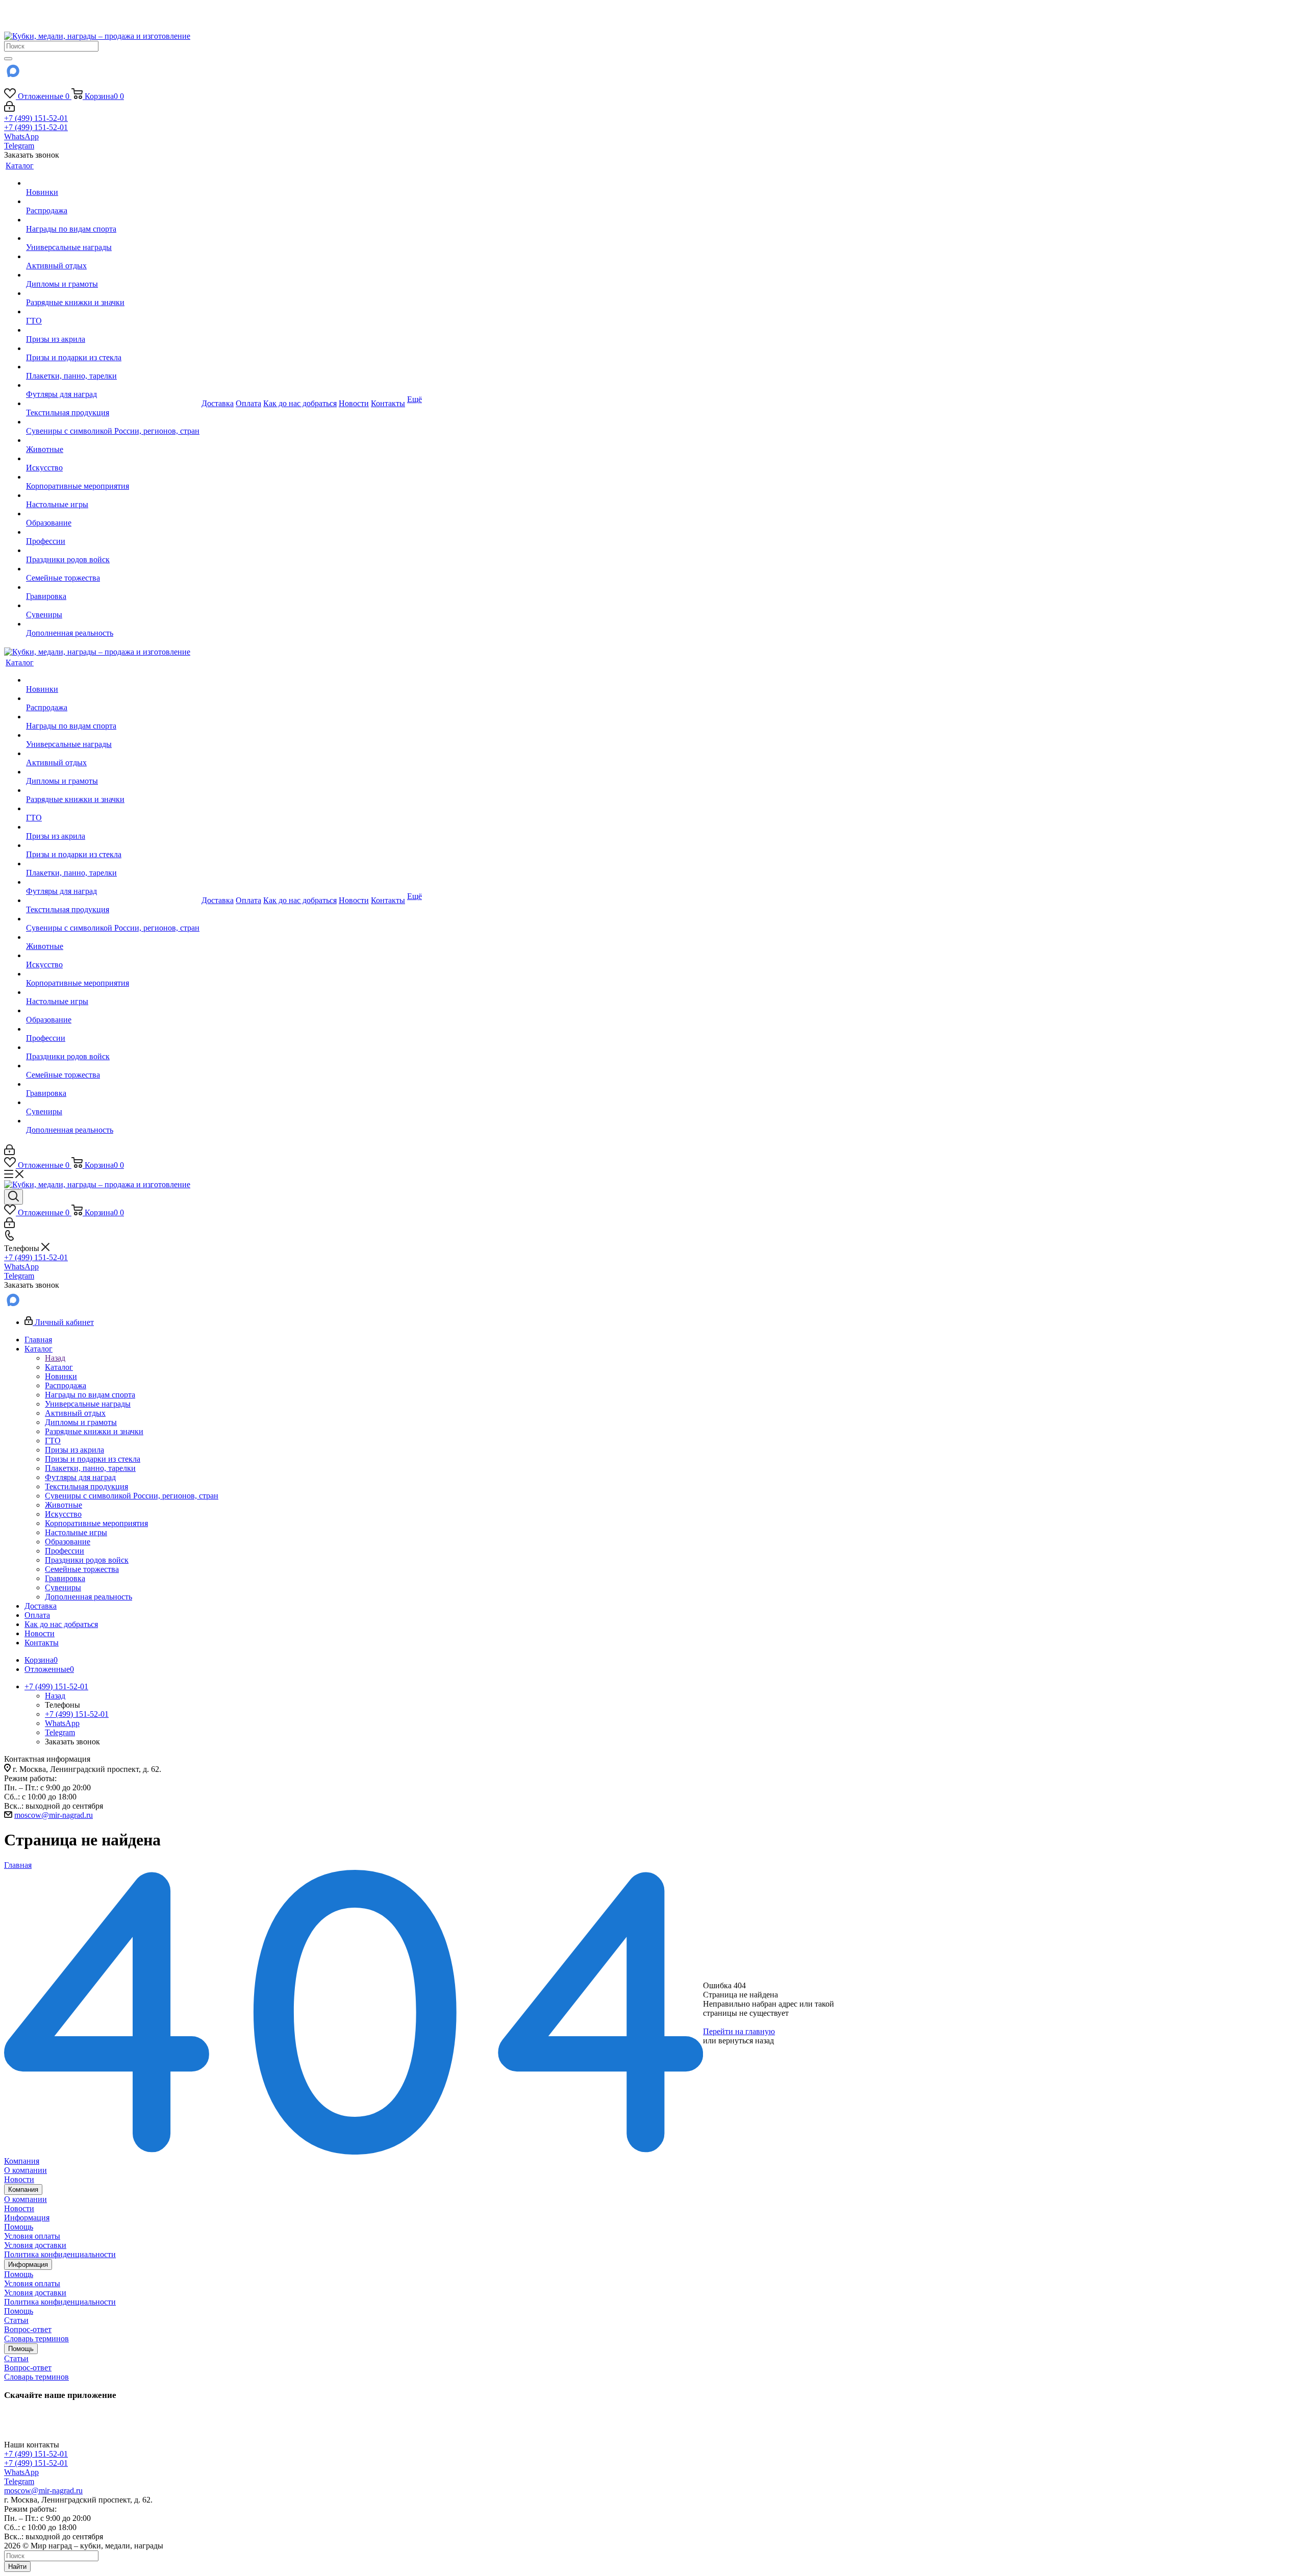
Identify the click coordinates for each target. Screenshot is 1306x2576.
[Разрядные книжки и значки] (113, 293)
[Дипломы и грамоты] (113, 275)
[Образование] (113, 514)
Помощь (19, 2227)
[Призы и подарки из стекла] (113, 348)
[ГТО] (113, 312)
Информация (27, 2218)
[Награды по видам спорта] (113, 220)
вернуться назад (746, 2041)
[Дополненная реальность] (113, 624)
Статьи (16, 2320)
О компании (26, 2170)
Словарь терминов (36, 2339)
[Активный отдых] (113, 257)
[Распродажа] (113, 202)
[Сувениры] (113, 606)
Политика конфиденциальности (60, 2254)
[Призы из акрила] (113, 330)
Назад (55, 1358)
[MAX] (12, 74)
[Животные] (113, 440)
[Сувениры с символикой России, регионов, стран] (113, 422)
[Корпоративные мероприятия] (113, 477)
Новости (19, 2179)
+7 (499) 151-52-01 (36, 118)
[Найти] (8, 59)
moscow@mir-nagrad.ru (54, 1815)
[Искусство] (113, 459)
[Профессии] (113, 532)
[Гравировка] (113, 587)
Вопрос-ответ (28, 2329)
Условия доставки (35, 2245)
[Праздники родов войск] (113, 551)
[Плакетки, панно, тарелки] (113, 367)
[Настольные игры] (113, 495)
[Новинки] (113, 183)
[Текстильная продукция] (113, 404)
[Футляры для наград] (113, 385)
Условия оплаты (32, 2236)
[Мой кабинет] (9, 109)
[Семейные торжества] (113, 569)
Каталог (59, 1367)
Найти (17, 2567)
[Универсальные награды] (113, 238)
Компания (22, 2161)
